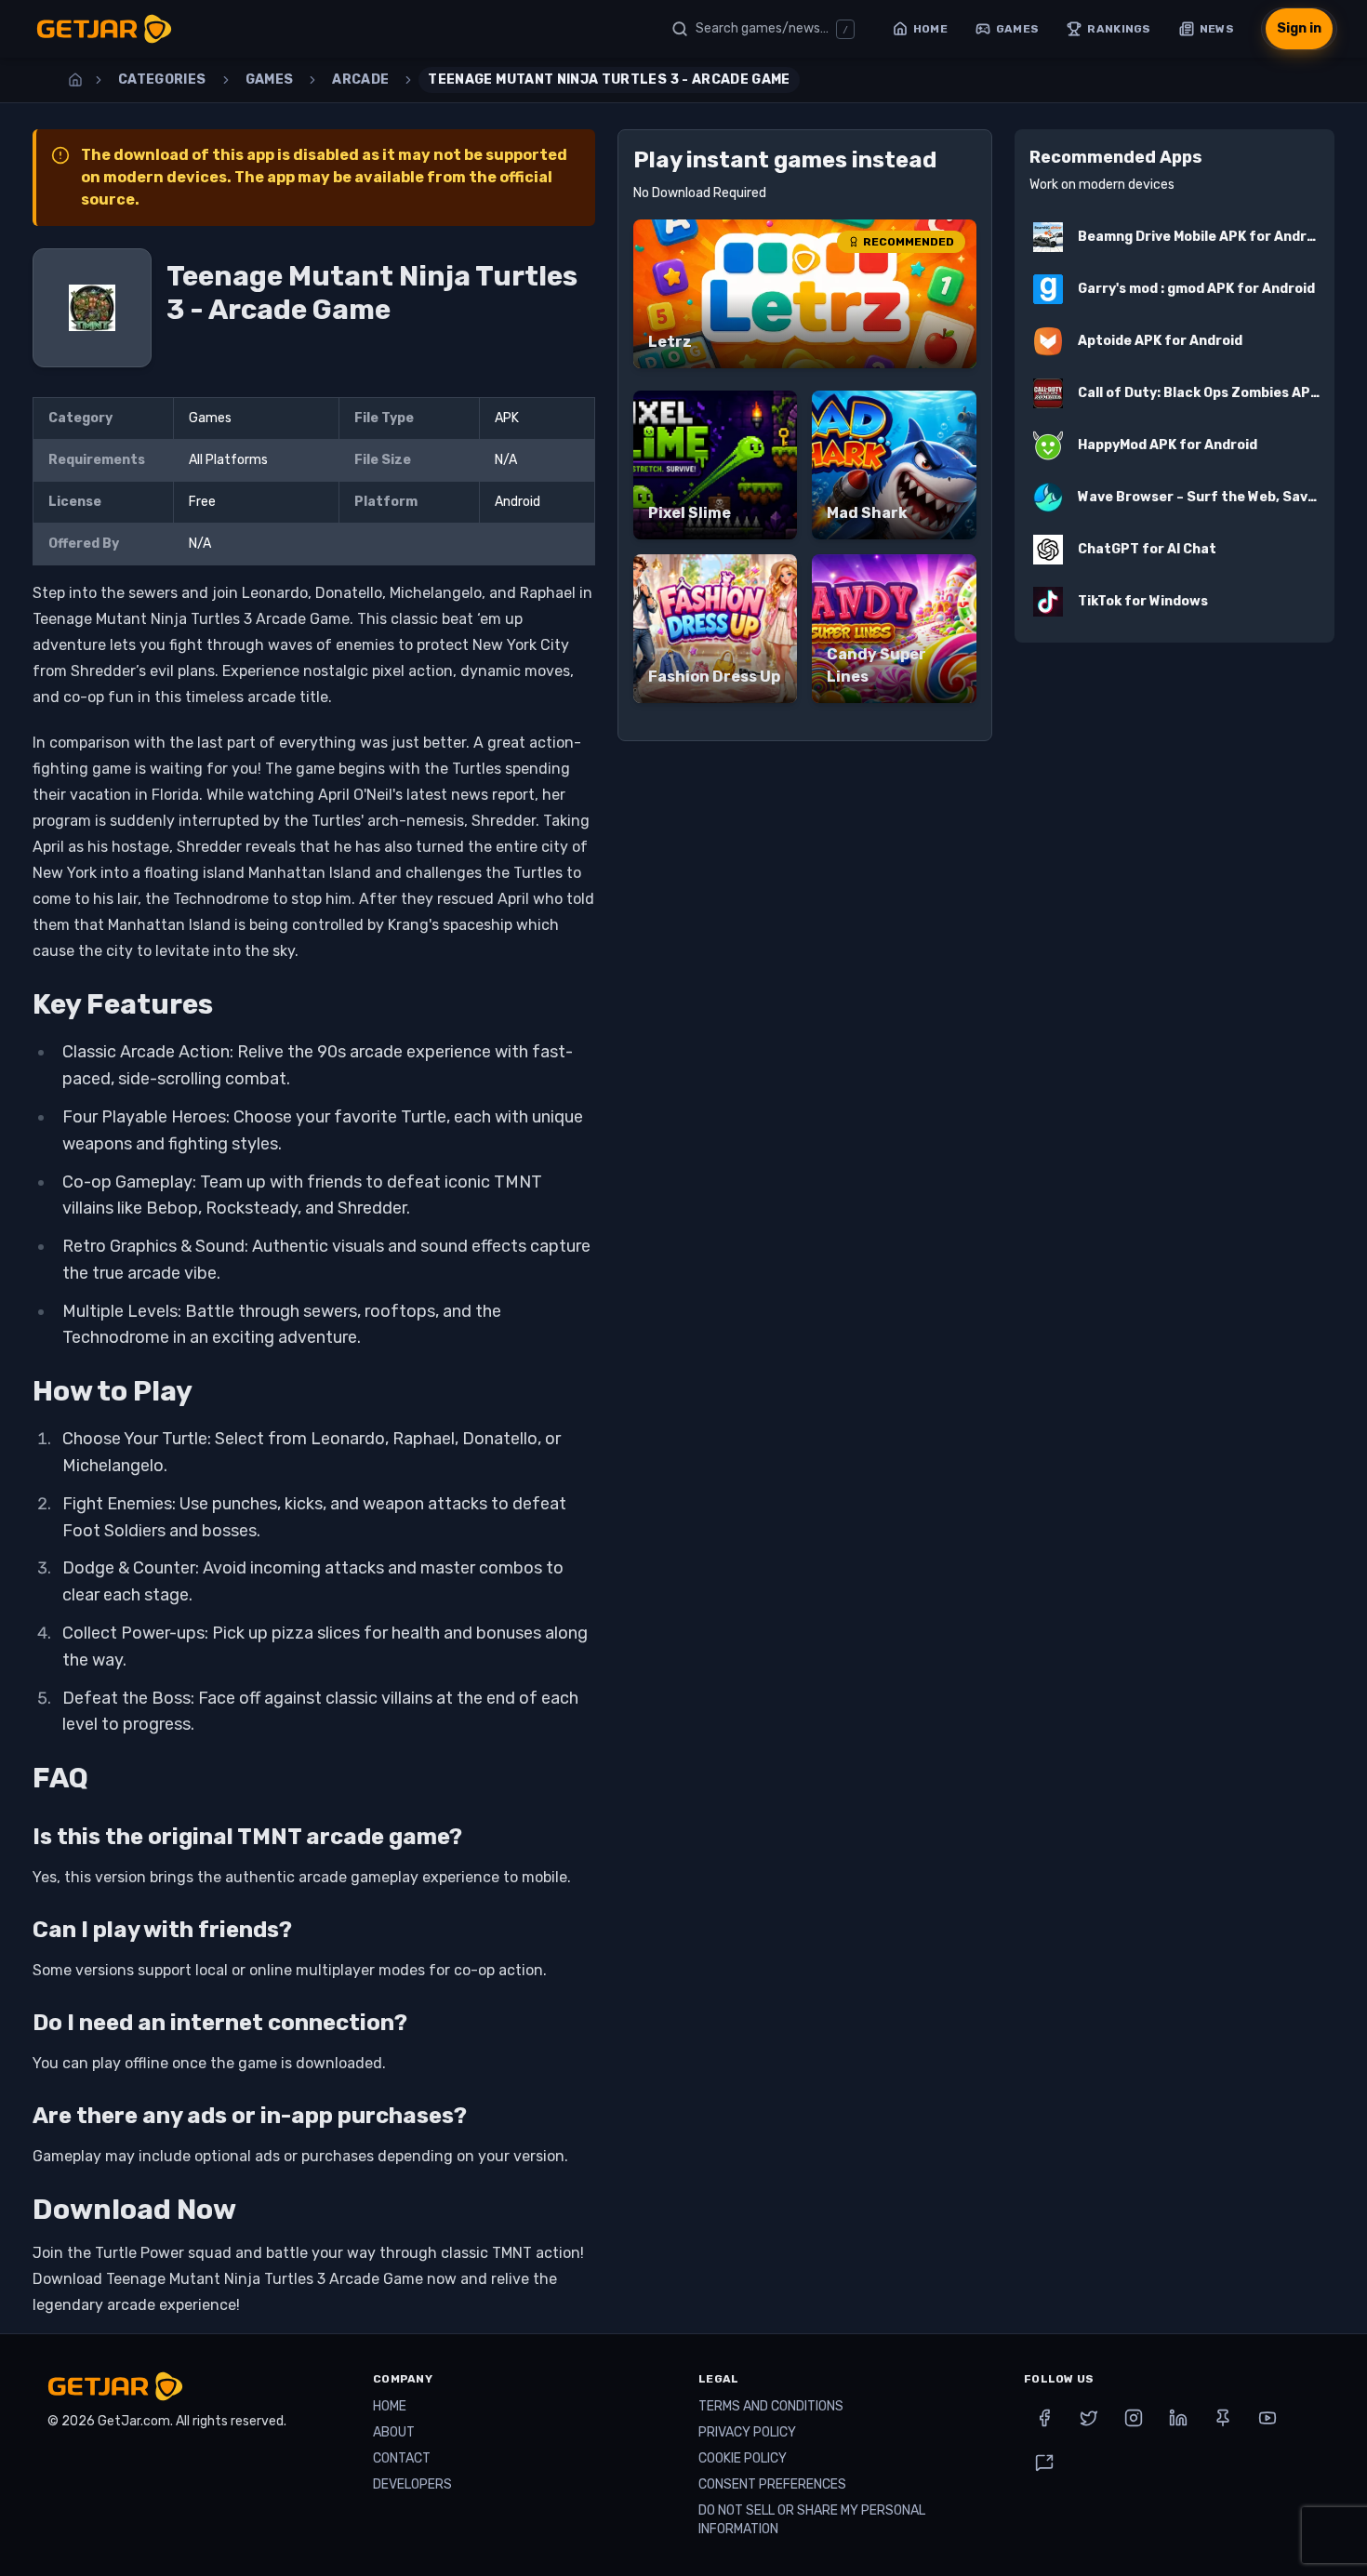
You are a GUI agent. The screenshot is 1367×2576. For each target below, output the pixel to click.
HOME (390, 2406)
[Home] (75, 80)
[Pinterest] (1223, 2418)
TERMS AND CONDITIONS (771, 2406)
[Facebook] (1044, 2418)
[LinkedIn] (1178, 2418)
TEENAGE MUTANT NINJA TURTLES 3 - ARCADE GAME (609, 80)
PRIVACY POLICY (747, 2432)
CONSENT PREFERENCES (772, 2484)
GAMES (270, 80)
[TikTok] (1044, 2463)
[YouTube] (1267, 2418)
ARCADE (360, 80)
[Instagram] (1134, 2418)
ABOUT (394, 2432)
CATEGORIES (162, 80)
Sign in (1299, 28)
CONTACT (402, 2458)
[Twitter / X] (1089, 2418)
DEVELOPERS (412, 2484)
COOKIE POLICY (743, 2458)
